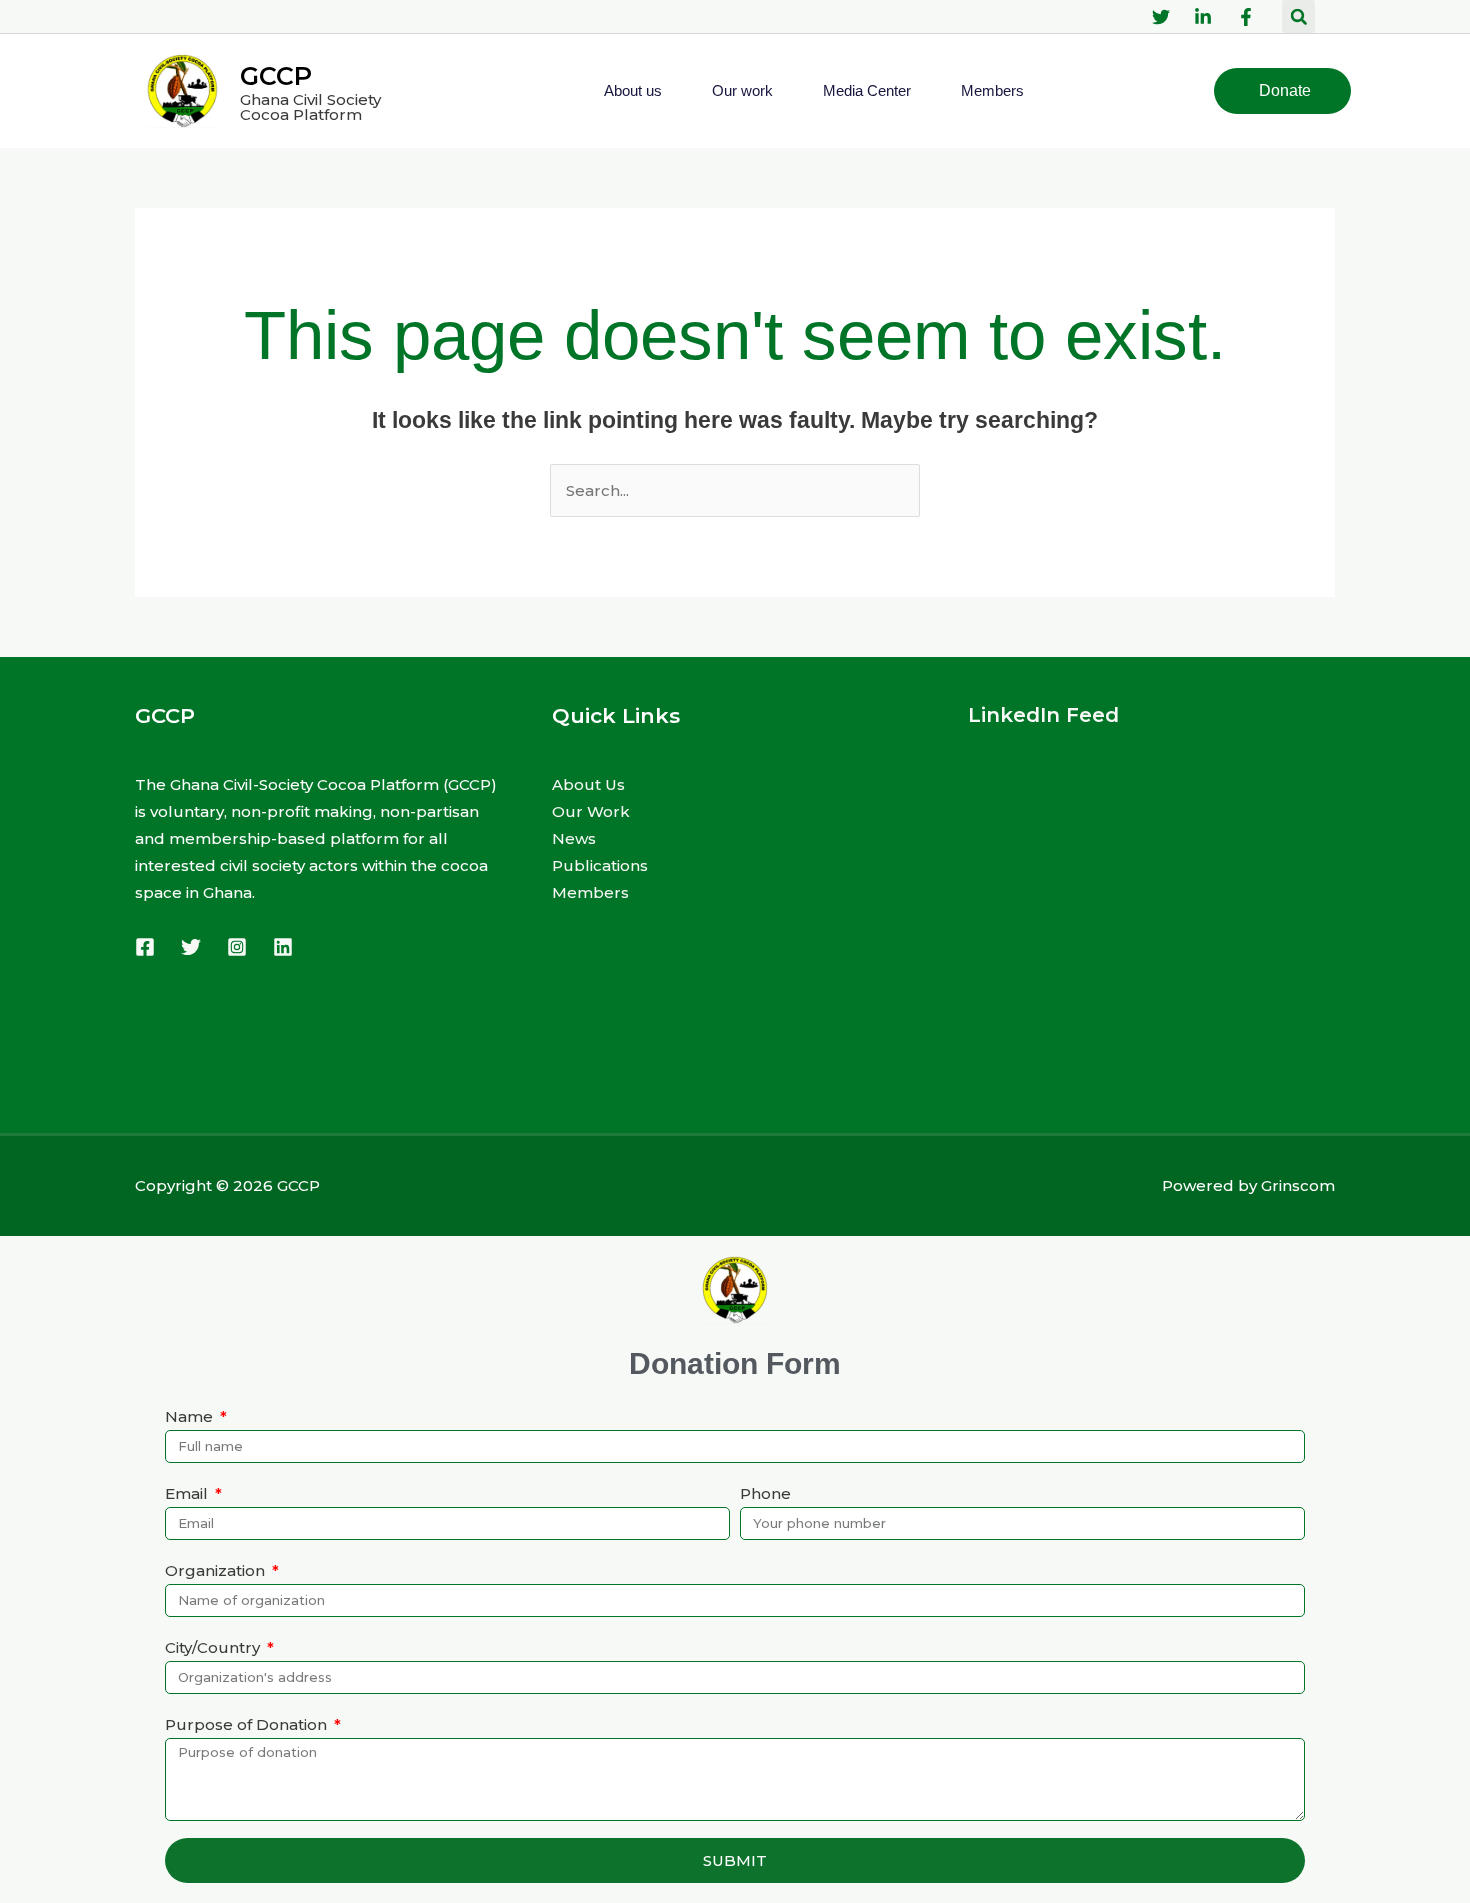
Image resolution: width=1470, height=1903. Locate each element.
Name (191, 1416)
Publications (600, 865)
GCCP (276, 76)
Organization (217, 1570)
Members (992, 90)
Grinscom (1298, 1185)
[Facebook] (145, 947)
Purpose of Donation (248, 1724)
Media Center (867, 90)
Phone (765, 1493)
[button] (1298, 16)
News (574, 838)
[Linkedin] (283, 947)
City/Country (214, 1647)
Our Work (591, 811)
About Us (588, 784)
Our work (742, 90)
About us (633, 90)
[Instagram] (237, 947)
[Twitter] (191, 947)
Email (188, 1493)
